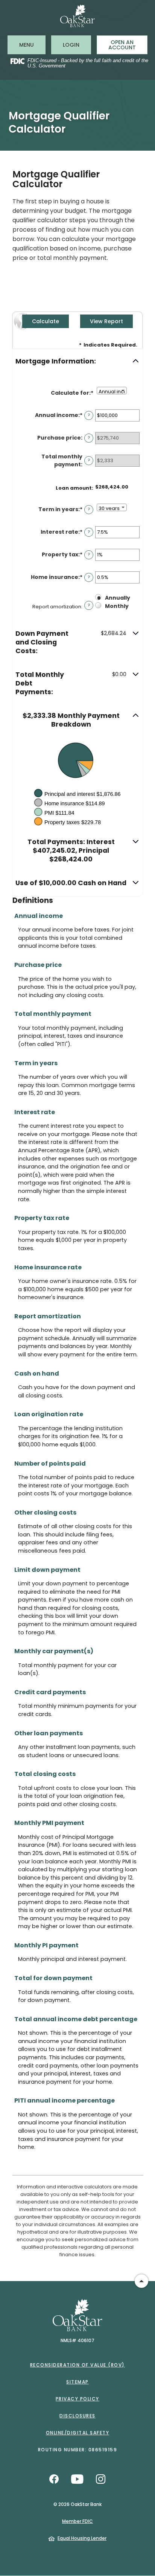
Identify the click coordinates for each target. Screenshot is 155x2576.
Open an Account (122, 45)
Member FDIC (77, 2521)
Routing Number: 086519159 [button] (78, 2450)
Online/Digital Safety (78, 2433)
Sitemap (77, 2382)
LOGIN (77, 45)
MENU (32, 45)
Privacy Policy (77, 2399)
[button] (77, 361)
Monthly (117, 606)
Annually (118, 598)
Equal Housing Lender (82, 2538)
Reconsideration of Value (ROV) (77, 2365)
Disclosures (77, 2416)
